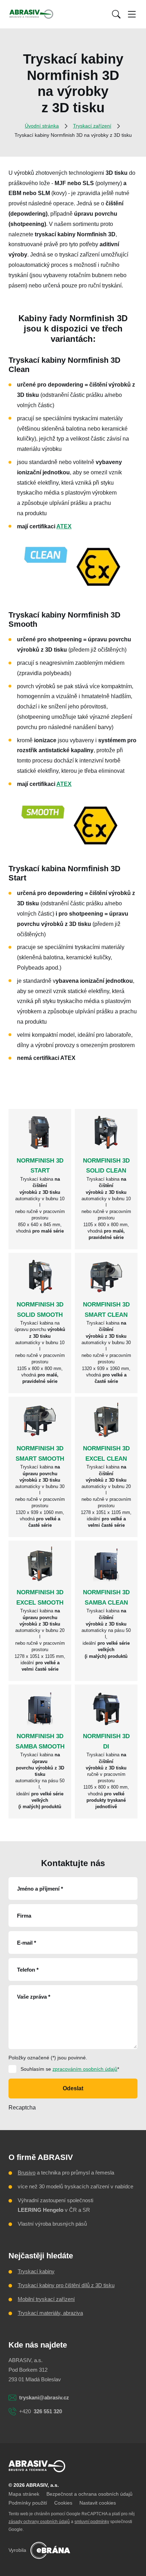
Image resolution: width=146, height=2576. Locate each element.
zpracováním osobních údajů (85, 2069)
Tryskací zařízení (92, 126)
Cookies (63, 2503)
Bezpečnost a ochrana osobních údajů (89, 2494)
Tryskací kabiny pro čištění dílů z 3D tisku (66, 2285)
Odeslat (73, 2088)
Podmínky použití (28, 2503)
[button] (116, 14)
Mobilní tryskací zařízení (46, 2299)
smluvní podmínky (92, 2522)
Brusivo (27, 2173)
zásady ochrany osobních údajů (39, 2522)
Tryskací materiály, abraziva (50, 2313)
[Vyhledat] (116, 14)
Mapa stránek (24, 2494)
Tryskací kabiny (36, 2271)
